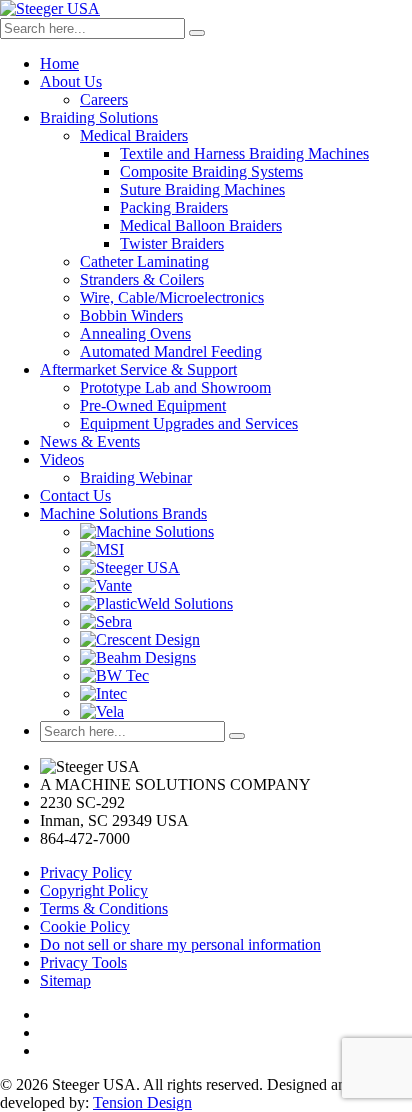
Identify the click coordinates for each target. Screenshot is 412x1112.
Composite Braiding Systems (211, 171)
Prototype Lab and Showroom (175, 387)
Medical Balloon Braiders (201, 225)
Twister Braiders (172, 243)
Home (59, 63)
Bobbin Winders (131, 315)
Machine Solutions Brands (123, 513)
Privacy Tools (83, 962)
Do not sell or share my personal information (180, 944)
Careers (104, 99)
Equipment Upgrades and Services (189, 423)
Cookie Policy (85, 926)
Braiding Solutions (99, 117)
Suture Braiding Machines (202, 189)
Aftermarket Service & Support (138, 369)
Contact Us (75, 495)
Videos (62, 459)
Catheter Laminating (144, 261)
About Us (71, 81)
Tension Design (142, 1102)
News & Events (90, 441)
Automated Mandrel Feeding (171, 351)
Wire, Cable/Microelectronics (172, 297)
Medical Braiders (134, 135)
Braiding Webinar (136, 477)
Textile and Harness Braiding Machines (244, 153)
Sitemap (65, 980)
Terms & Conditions (104, 908)
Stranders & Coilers (142, 279)
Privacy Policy (86, 872)
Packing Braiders (174, 207)
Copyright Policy (94, 890)
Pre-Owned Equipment (153, 405)
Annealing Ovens (135, 333)
